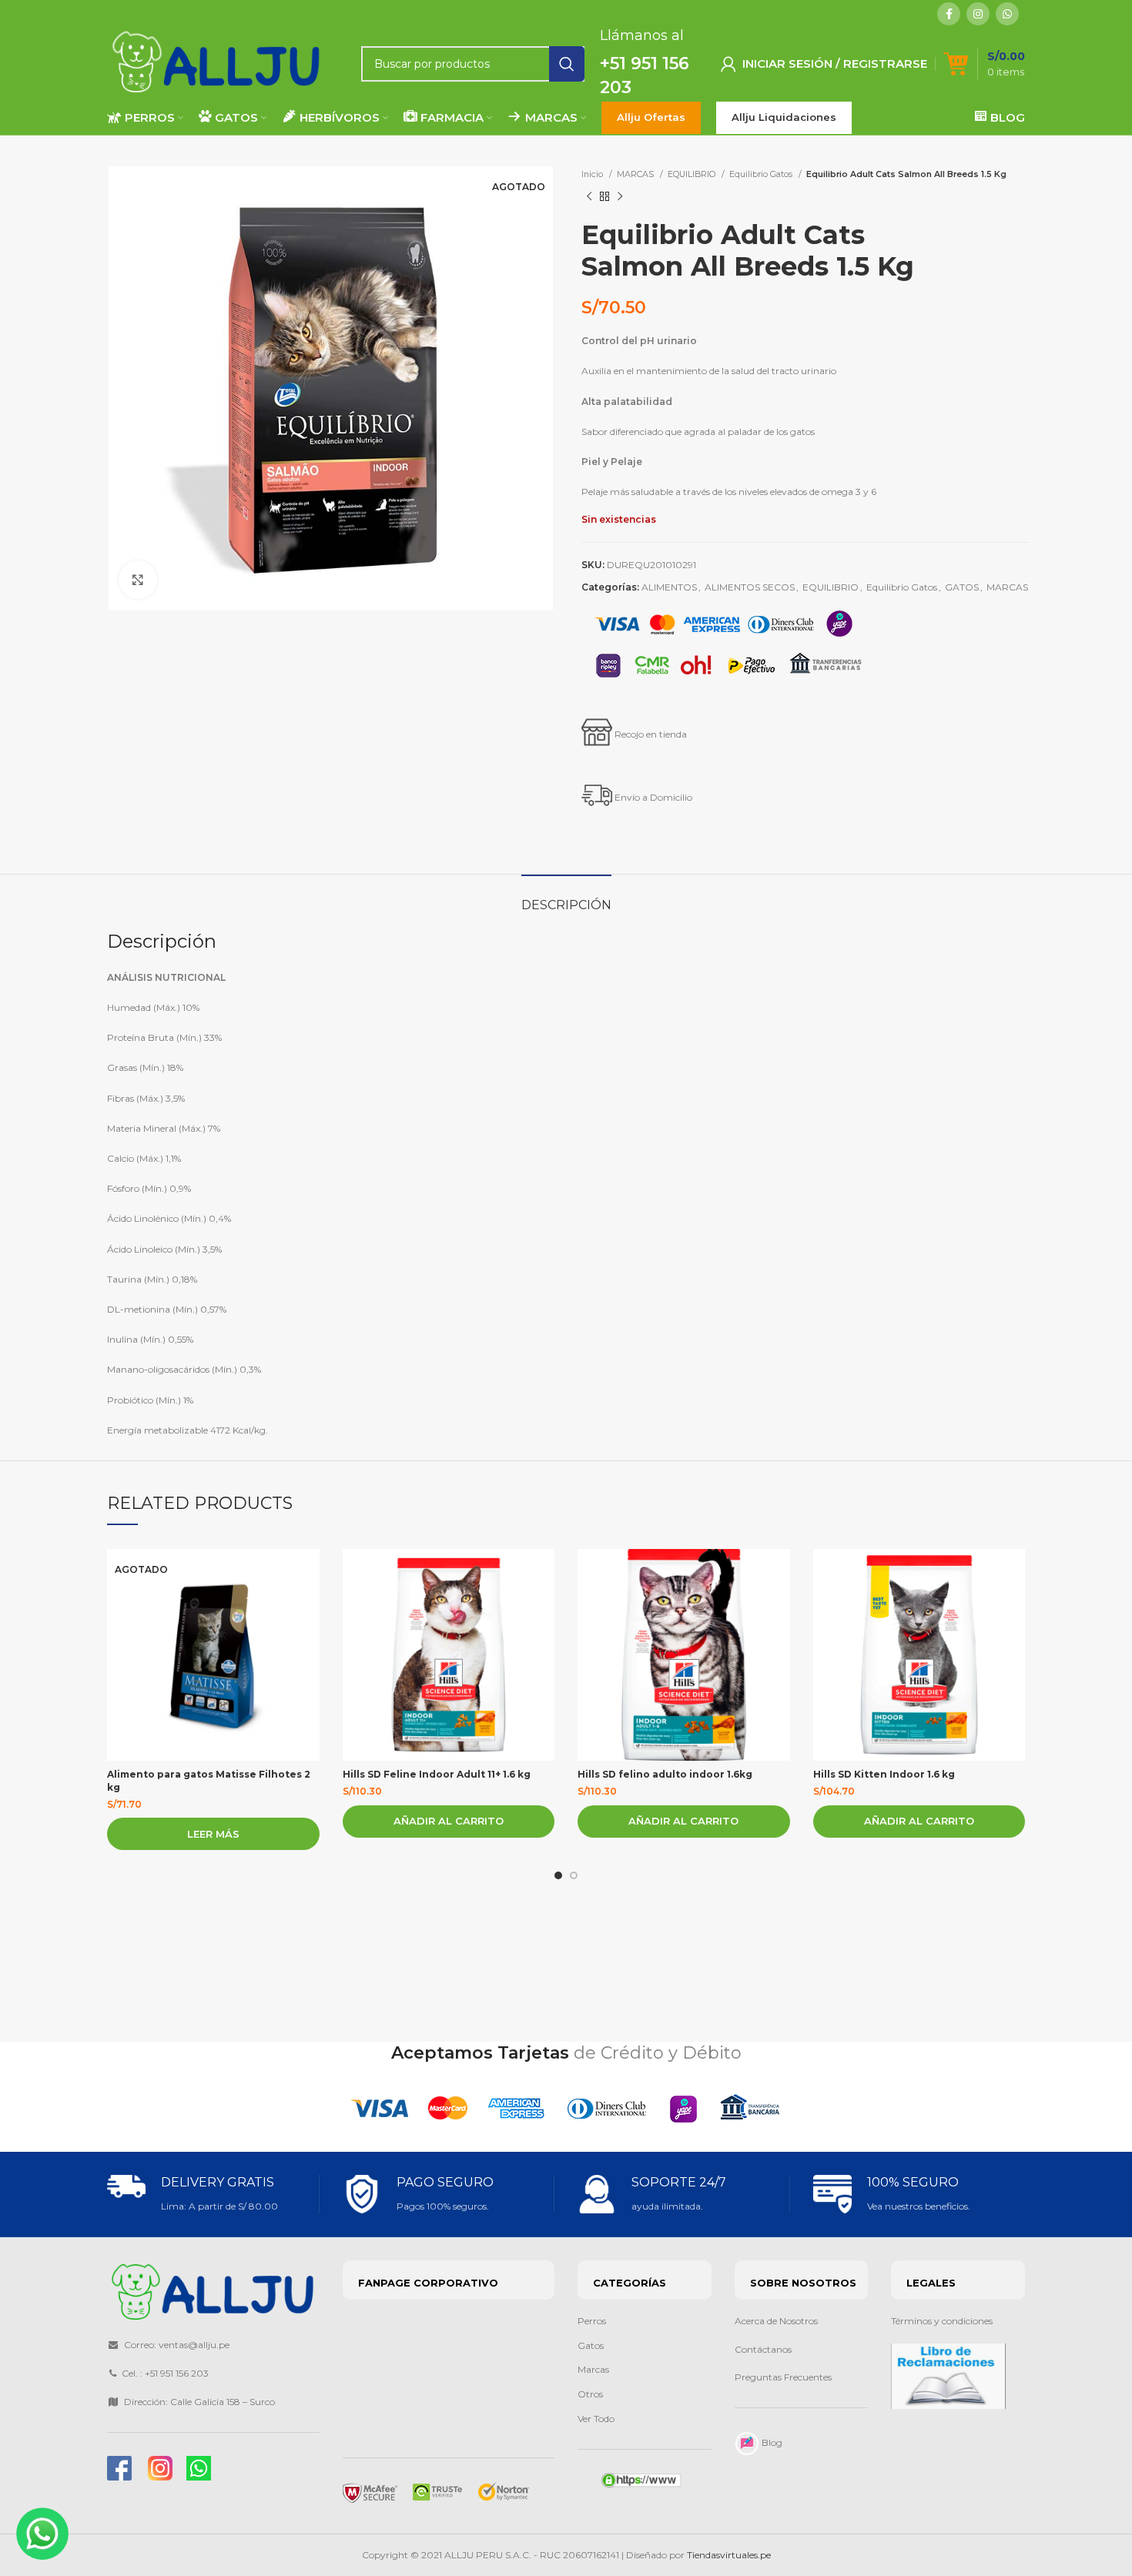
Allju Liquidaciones (784, 117)
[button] (449, 1822)
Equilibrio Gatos (762, 174)
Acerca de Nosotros (776, 2321)
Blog (771, 2442)
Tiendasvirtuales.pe (729, 2555)
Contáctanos (764, 2349)
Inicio (593, 174)
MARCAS (636, 174)
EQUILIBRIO (693, 174)
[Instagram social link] (978, 14)
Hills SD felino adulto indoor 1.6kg (665, 1774)
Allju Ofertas (651, 117)
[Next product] (620, 196)
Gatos (591, 2345)
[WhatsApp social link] (1007, 14)
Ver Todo (596, 2419)
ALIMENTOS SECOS (750, 587)
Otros (590, 2394)
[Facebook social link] (949, 14)
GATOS (962, 587)
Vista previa (308, 1574)
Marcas (593, 2369)
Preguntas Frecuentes (783, 2377)
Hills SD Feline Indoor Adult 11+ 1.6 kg (437, 1774)
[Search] (567, 64)
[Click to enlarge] (138, 580)
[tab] (566, 897)
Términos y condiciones (942, 2321)
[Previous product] (589, 196)
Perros (592, 2321)
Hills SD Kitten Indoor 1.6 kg (884, 1774)
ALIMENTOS (669, 587)
